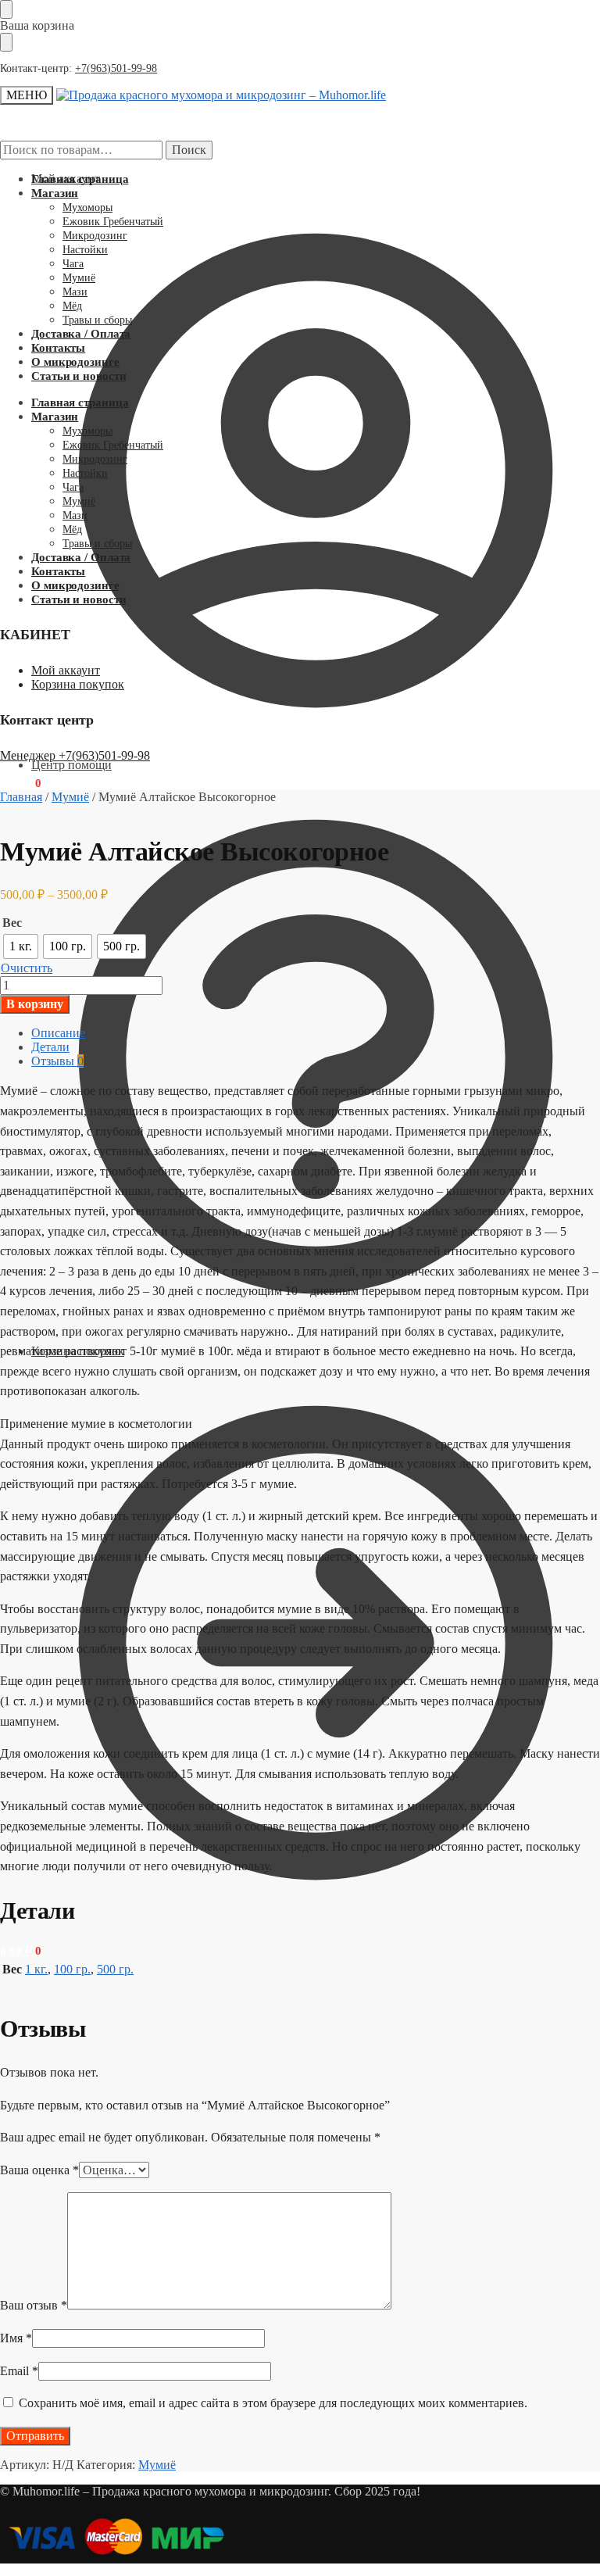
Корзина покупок (78, 684)
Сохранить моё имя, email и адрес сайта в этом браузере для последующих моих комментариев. (273, 2403)
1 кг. (36, 1969)
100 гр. (72, 1969)
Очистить (27, 968)
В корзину (35, 1004)
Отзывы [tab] (57, 1061)
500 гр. (115, 1969)
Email (19, 2371)
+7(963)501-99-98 (116, 68)
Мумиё (70, 797)
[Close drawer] (6, 42)
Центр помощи (71, 765)
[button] (21, 1951)
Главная (21, 797)
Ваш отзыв (34, 2305)
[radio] (21, 946)
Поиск (189, 150)
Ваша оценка (39, 2170)
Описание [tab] (58, 1033)
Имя (16, 2338)
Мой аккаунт (66, 179)
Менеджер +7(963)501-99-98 (75, 755)
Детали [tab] (50, 1047)
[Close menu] (6, 9)
